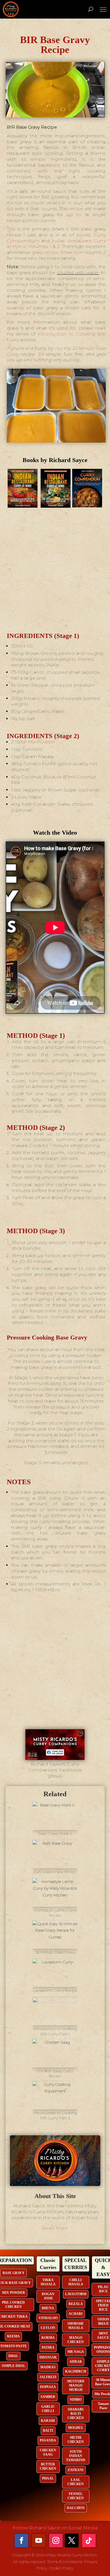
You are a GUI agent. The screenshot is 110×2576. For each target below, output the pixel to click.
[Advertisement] (55, 569)
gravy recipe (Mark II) (54, 252)
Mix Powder (41, 742)
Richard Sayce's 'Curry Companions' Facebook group (55, 1770)
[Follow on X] (72, 2541)
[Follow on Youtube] (39, 2541)
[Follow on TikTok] (89, 2541)
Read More (55, 2228)
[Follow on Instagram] (56, 2541)
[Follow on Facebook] (21, 2541)
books (83, 235)
